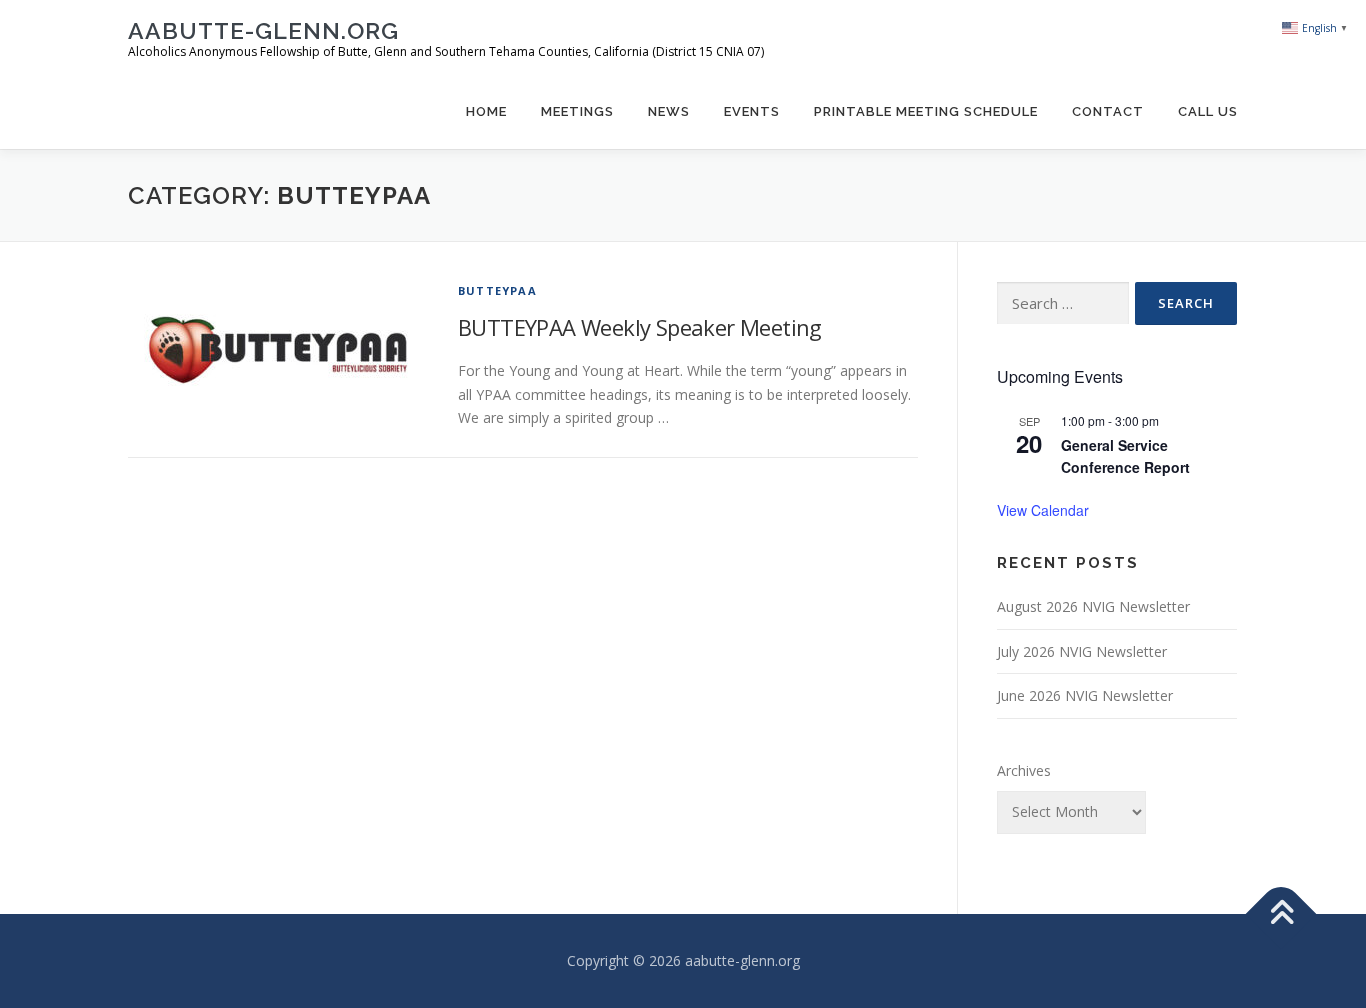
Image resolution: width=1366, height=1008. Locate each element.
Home (486, 111)
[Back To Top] (1281, 914)
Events (752, 111)
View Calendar (1043, 510)
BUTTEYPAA (497, 290)
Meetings (577, 111)
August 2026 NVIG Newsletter (1093, 606)
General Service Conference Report (1125, 456)
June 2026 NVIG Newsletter (1085, 695)
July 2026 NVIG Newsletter (1082, 651)
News (669, 111)
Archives (1024, 770)
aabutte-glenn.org (263, 30)
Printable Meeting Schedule (926, 111)
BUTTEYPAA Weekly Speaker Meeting (640, 327)
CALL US (1208, 111)
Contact (1108, 111)
